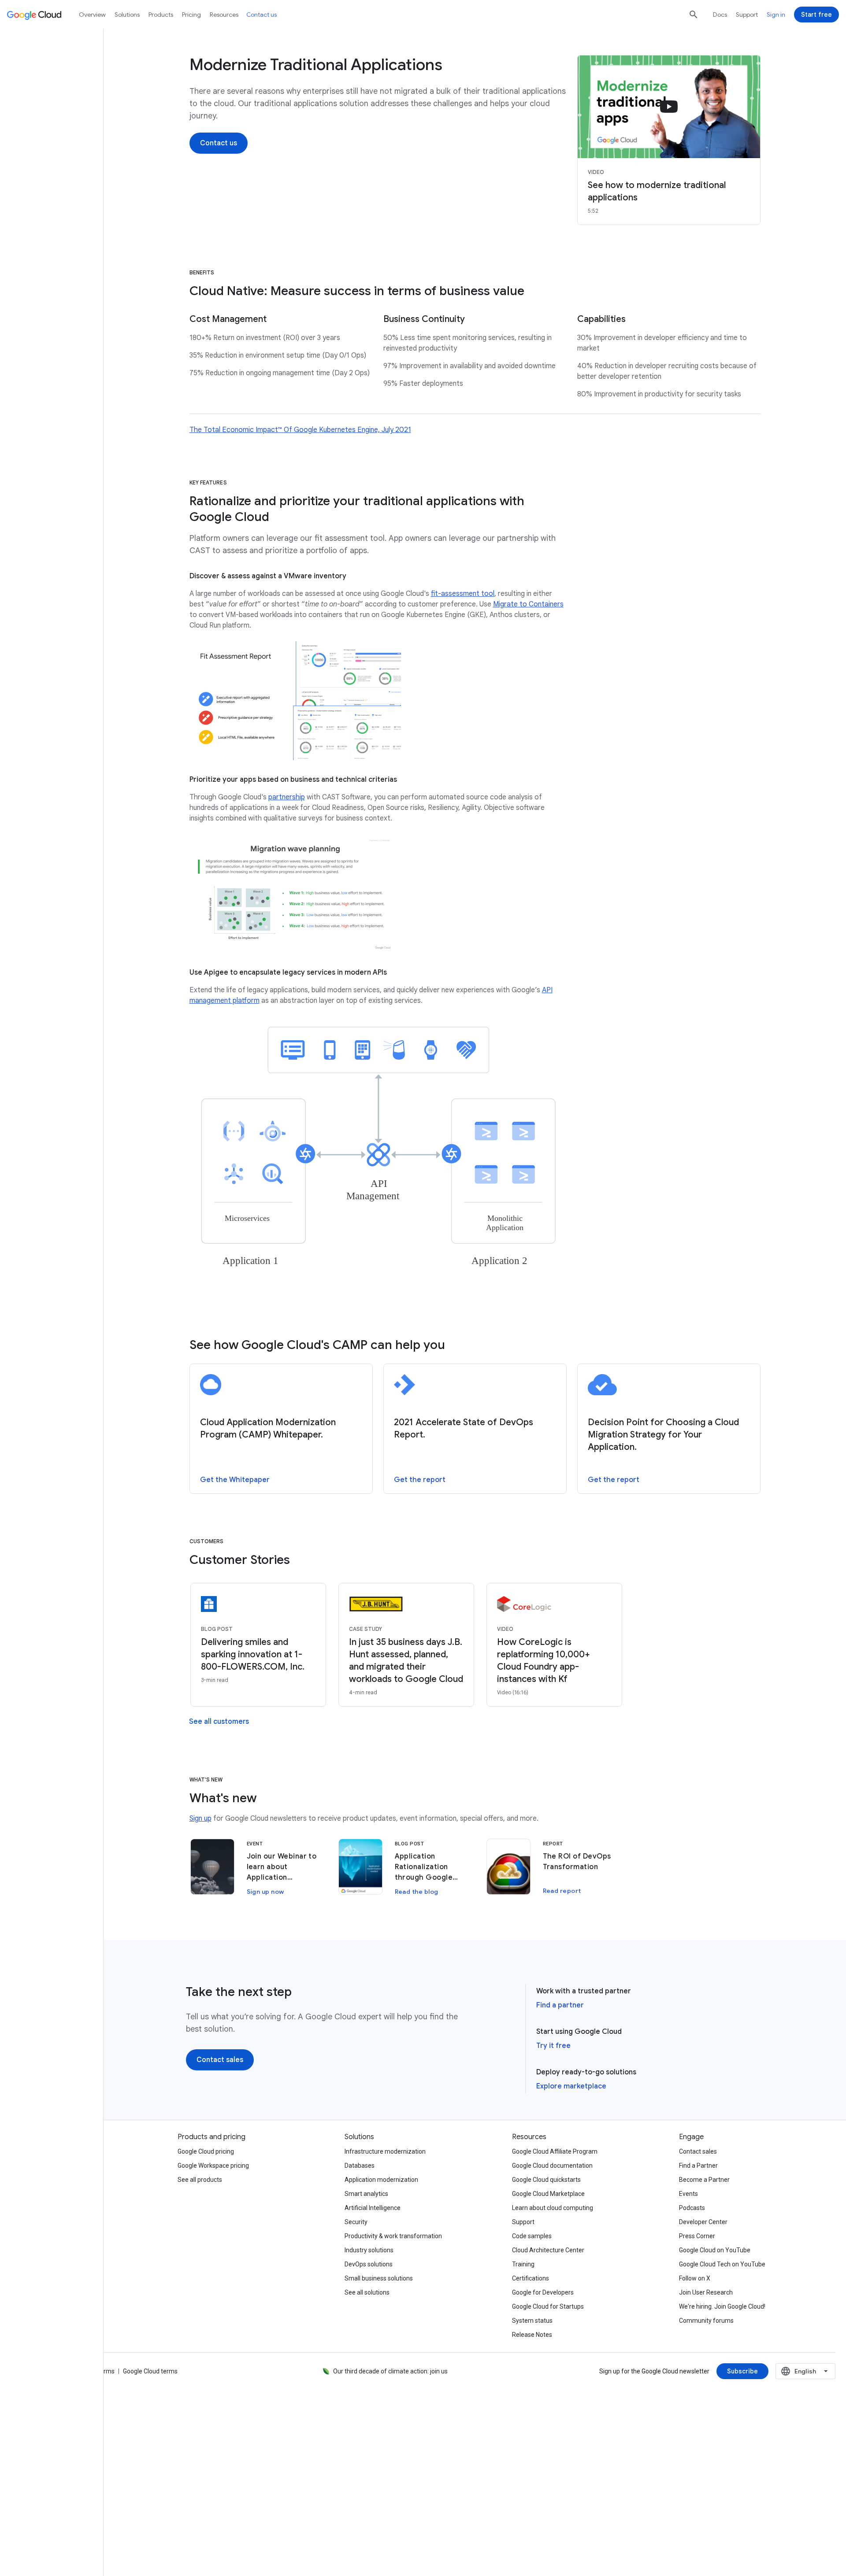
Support (747, 15)
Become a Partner (704, 2180)
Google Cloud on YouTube (715, 2250)
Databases (360, 2166)
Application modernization (381, 2180)
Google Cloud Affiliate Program (555, 2151)
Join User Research (706, 2292)
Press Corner (697, 2236)
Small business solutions (379, 2278)
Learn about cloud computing (553, 2208)
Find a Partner (698, 2166)
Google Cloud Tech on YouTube (722, 2264)
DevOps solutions (369, 2264)
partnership (287, 797)
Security (356, 2222)
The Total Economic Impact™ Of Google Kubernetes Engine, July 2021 (300, 430)
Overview (92, 15)
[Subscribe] (742, 2371)
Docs (720, 15)
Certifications (531, 2278)
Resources (224, 15)
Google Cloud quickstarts (546, 2180)
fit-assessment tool (463, 594)
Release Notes (532, 2335)
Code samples (532, 2236)
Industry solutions (369, 2250)
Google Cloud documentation (552, 2166)
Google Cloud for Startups (548, 2306)
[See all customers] (219, 1722)
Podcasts (692, 2208)
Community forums (706, 2321)
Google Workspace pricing (213, 2166)
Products (161, 15)
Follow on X (695, 2278)
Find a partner (560, 2005)
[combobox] (805, 2371)
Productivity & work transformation (393, 2236)
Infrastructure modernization (385, 2151)
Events (688, 2194)
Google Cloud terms (150, 2371)
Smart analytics (366, 2194)
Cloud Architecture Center (548, 2250)
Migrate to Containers (528, 604)
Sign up (200, 1818)
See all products (200, 2180)
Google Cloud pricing (206, 2151)
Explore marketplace (571, 2086)
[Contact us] (219, 143)
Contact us (262, 15)
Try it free (553, 2046)
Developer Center (703, 2222)
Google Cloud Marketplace (548, 2194)
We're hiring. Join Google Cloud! (722, 2306)
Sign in (776, 15)
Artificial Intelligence (373, 2208)
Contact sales (698, 2151)
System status (532, 2321)
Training (523, 2264)
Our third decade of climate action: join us (390, 2371)
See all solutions (367, 2292)
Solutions (127, 15)
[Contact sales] (220, 2060)
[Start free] (816, 15)
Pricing (191, 15)
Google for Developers (543, 2292)
